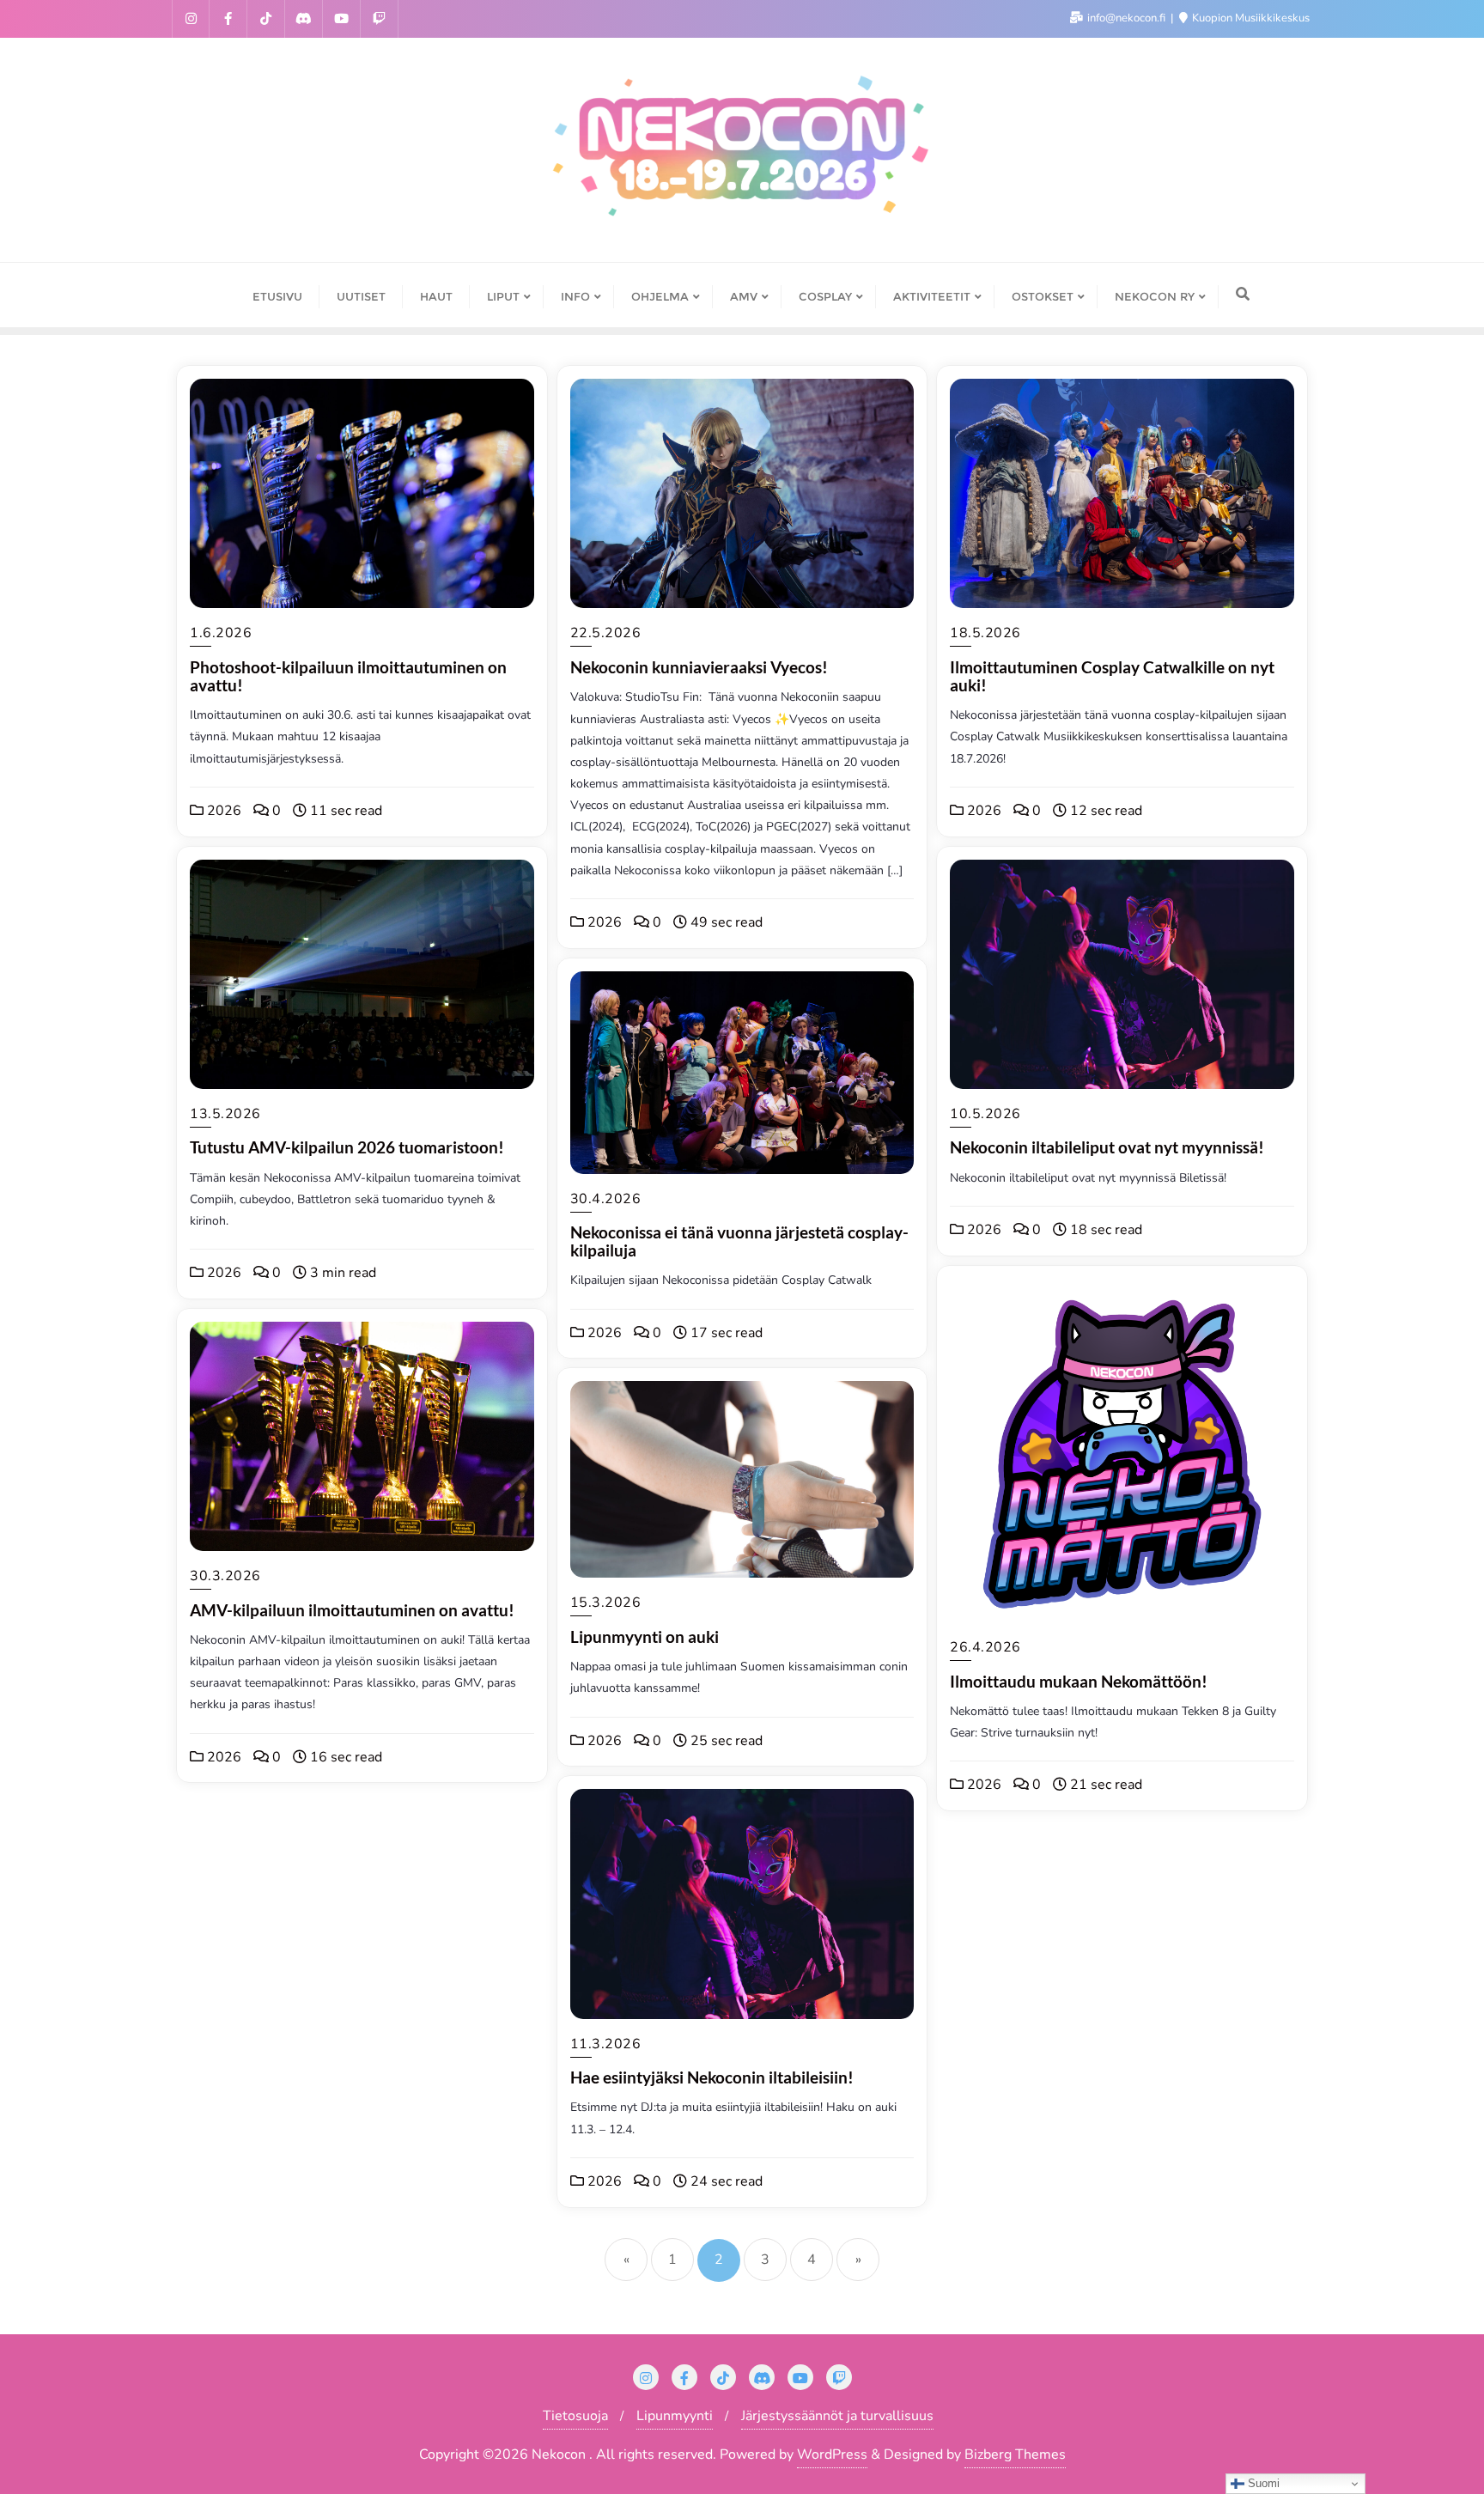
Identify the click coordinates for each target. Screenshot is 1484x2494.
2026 (222, 811)
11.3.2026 (606, 2044)
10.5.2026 (985, 1114)
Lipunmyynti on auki (645, 1636)
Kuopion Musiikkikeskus (1250, 18)
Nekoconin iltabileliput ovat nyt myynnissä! (1107, 1147)
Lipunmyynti (675, 2416)
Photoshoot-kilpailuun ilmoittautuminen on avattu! (348, 676)
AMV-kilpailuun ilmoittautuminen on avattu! (352, 1610)
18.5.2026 (985, 633)
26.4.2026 (985, 1647)
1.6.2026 (221, 633)
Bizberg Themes (1015, 2454)
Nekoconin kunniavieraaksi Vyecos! (699, 667)
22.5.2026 (606, 633)
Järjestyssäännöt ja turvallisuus (837, 2416)
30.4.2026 (606, 1199)
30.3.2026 (225, 1576)
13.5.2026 (225, 1114)
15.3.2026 (606, 1603)
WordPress (832, 2454)
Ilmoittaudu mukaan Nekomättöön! (1079, 1681)
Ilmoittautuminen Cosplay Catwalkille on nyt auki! (1112, 676)
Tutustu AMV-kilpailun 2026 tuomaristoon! (347, 1147)
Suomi (1262, 2483)
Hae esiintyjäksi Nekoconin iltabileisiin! (712, 2077)
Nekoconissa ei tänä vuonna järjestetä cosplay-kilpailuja (739, 1241)
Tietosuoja (575, 2416)
